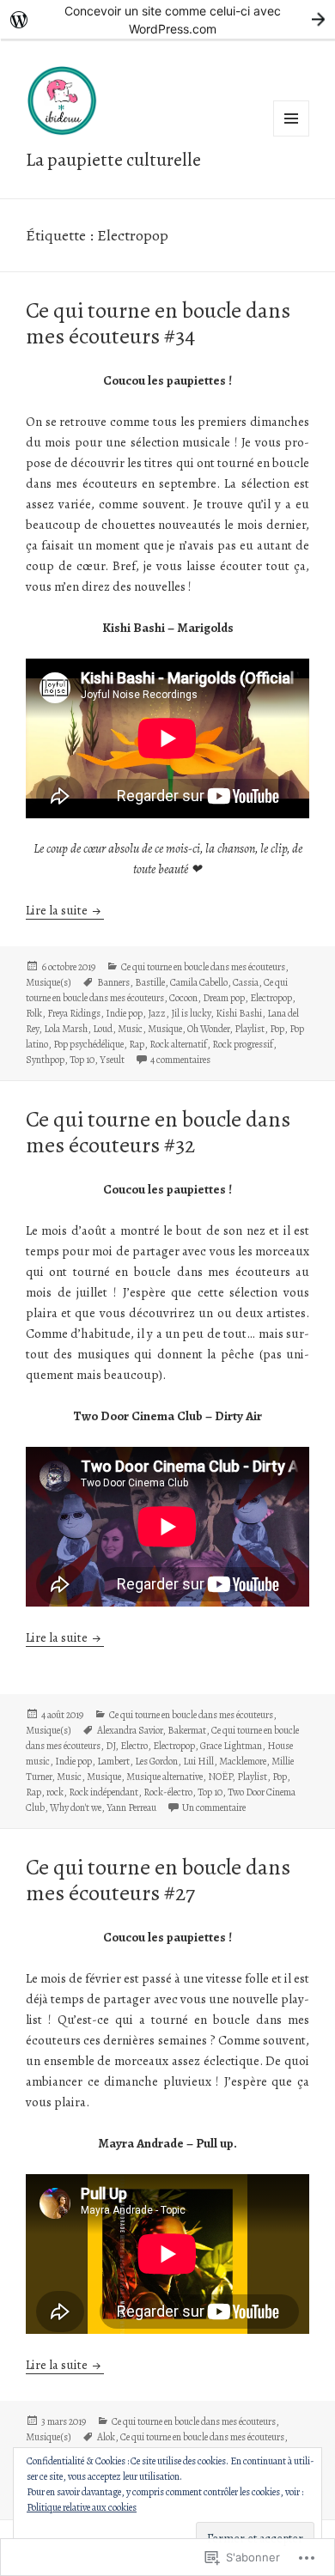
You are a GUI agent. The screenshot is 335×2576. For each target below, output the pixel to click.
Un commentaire (214, 1807)
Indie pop (124, 1013)
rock (55, 1792)
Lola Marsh (66, 1029)
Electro (134, 1746)
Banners (113, 982)
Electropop (271, 998)
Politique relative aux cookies (82, 2507)
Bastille (150, 982)
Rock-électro (168, 1792)
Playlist (250, 1029)
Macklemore (243, 1761)
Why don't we (76, 1807)
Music (130, 1029)
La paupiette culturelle (113, 160)
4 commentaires (180, 1060)
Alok (106, 2437)
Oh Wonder (208, 1029)
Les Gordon (156, 1761)
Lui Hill (198, 1761)
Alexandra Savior (130, 1730)
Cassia (246, 982)
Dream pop (224, 998)
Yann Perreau (131, 1807)
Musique (165, 1029)
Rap (137, 1044)
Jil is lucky (191, 1013)
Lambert (113, 1761)
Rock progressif (243, 1044)
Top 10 (82, 1060)
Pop (277, 1029)
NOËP (220, 1777)
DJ (110, 1746)
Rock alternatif (178, 1044)
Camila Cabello (199, 982)
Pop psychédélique (88, 1044)
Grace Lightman (231, 1746)
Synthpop (45, 1060)
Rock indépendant (104, 1792)
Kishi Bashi (239, 1013)
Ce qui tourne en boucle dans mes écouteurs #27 (158, 1880)
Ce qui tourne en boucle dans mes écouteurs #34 (158, 323)
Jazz (157, 1013)
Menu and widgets (292, 136)
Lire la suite (58, 910)
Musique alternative (164, 1777)
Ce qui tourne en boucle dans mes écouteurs (203, 967)
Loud (103, 1029)
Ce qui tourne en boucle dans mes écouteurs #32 (158, 1132)
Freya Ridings (74, 1013)
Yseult (112, 1060)
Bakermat (187, 1730)
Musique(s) (49, 982)
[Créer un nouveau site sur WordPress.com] (167, 19)
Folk (34, 1013)
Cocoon (183, 998)
